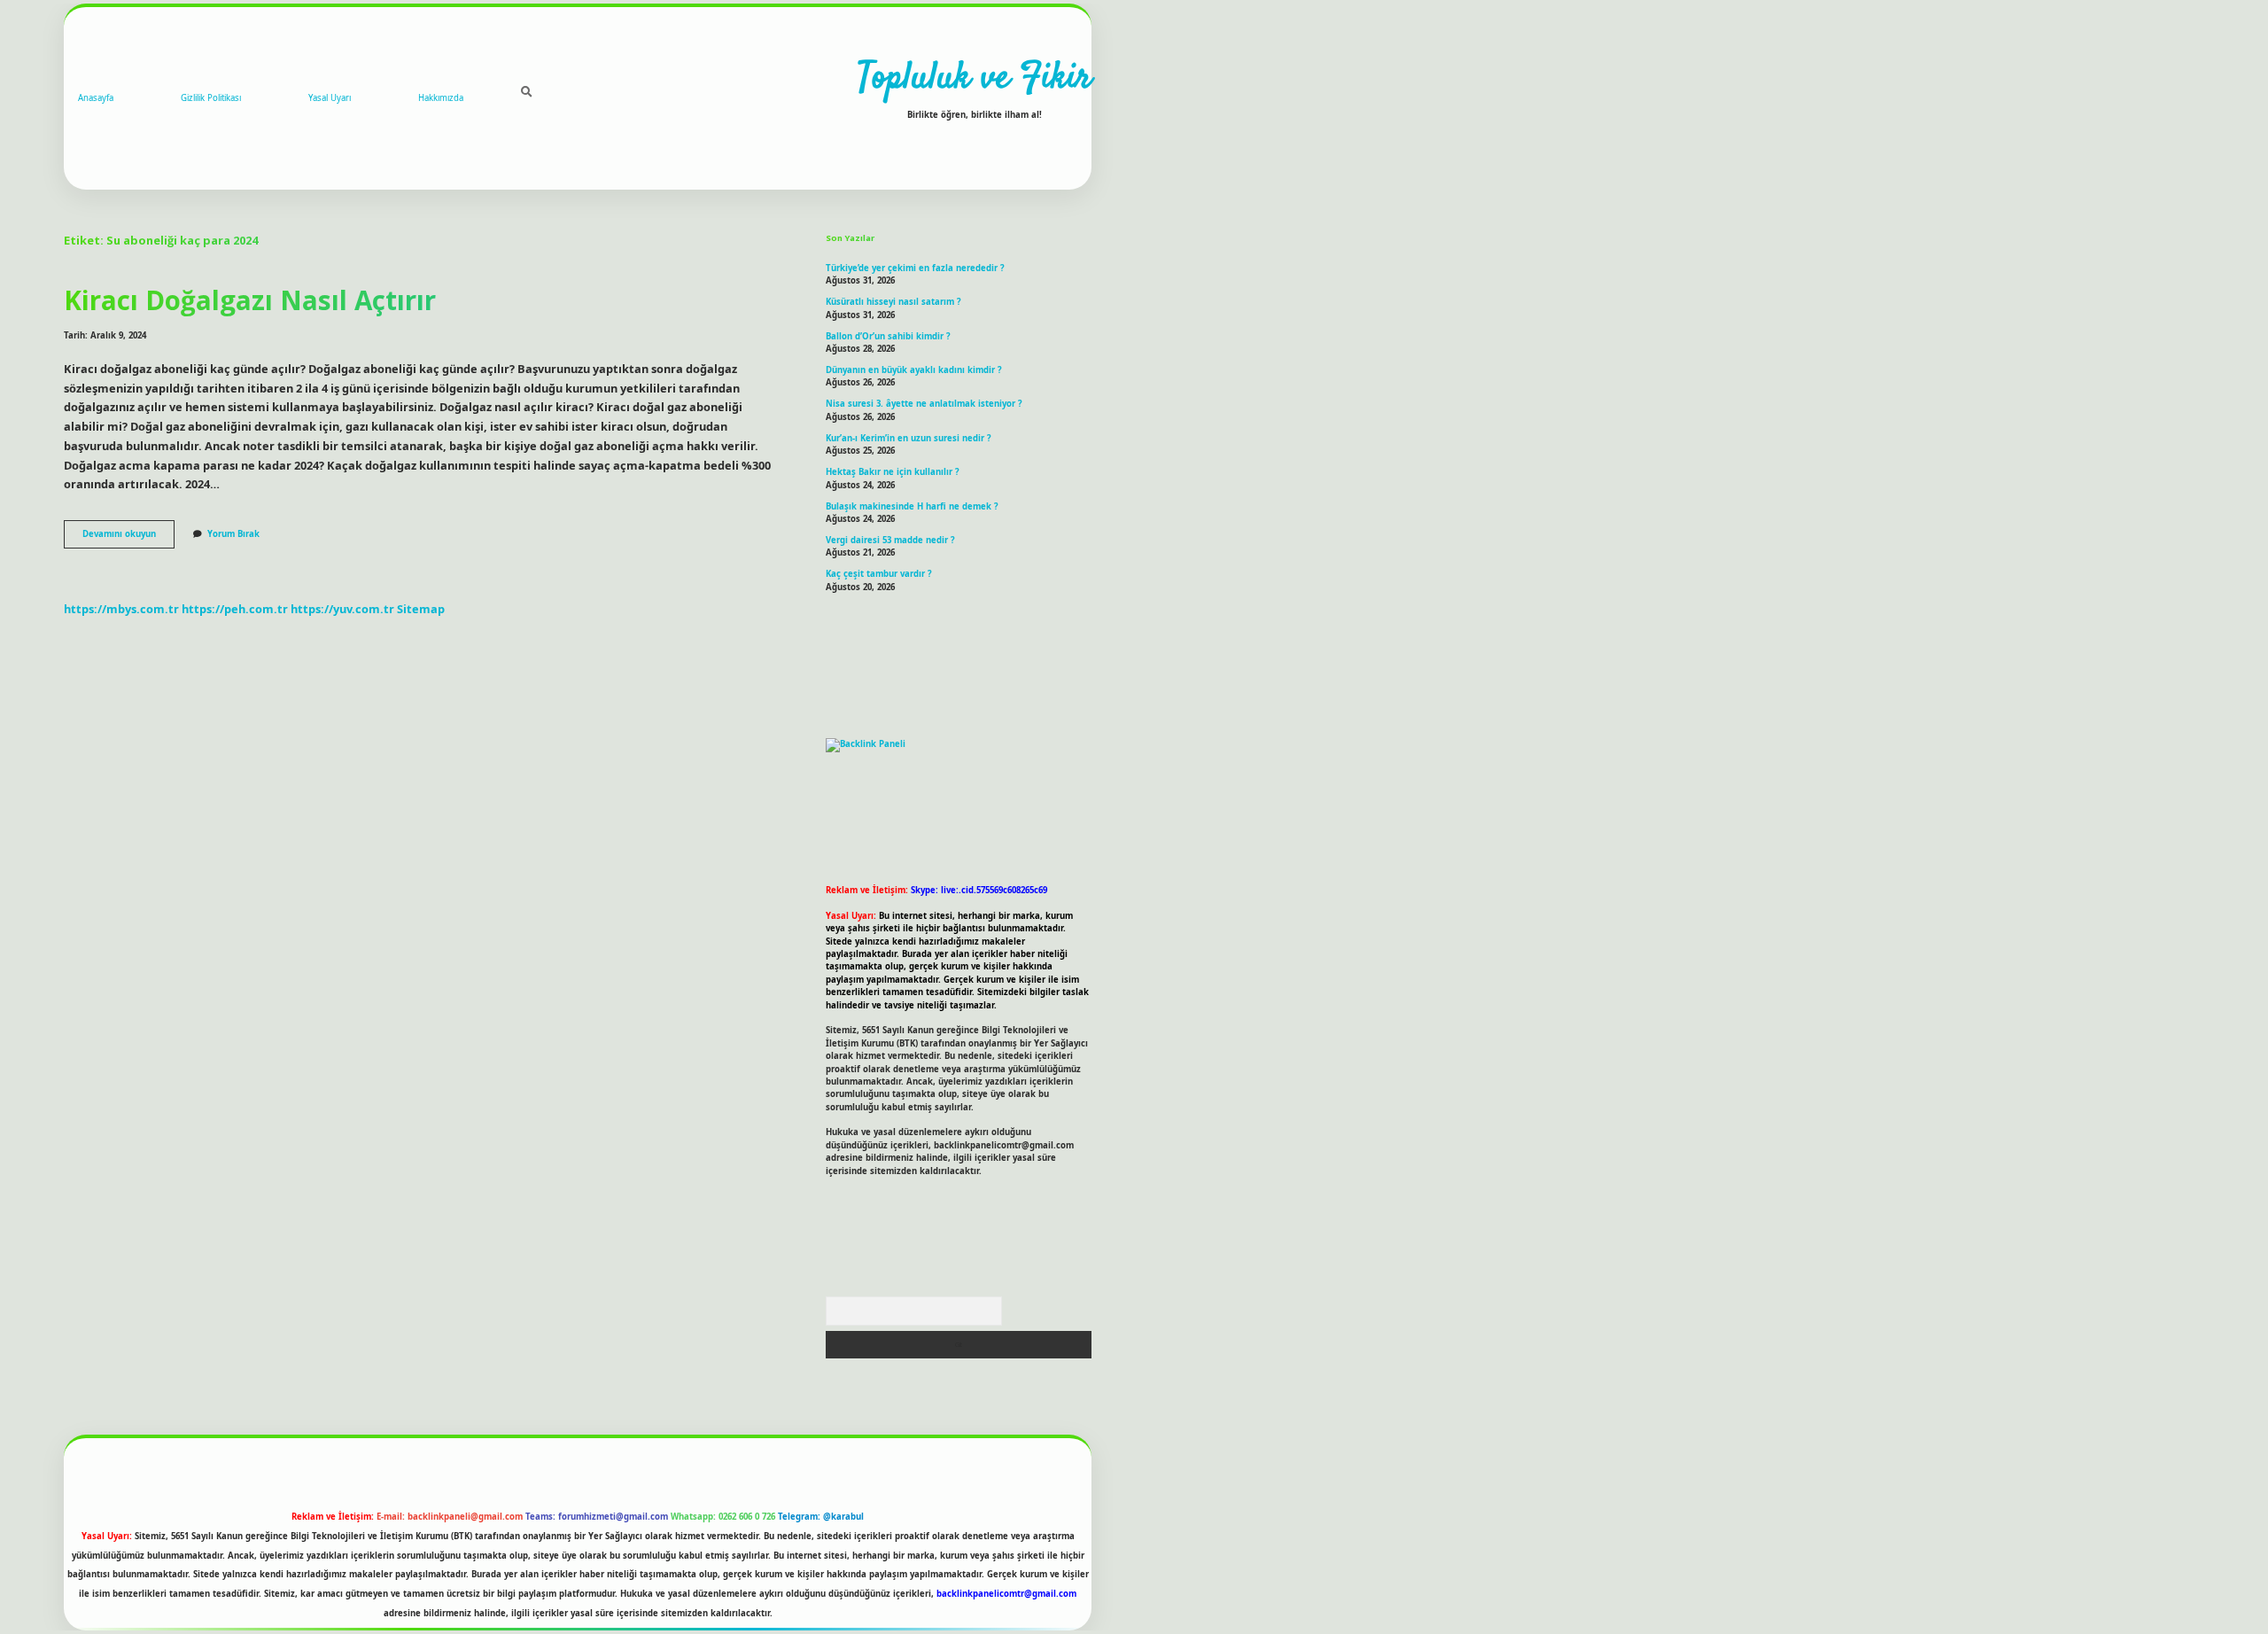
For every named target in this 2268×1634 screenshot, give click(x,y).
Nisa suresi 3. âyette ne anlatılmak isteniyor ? (924, 404)
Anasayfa (96, 98)
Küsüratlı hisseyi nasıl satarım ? (893, 302)
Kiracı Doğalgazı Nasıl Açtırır (250, 300)
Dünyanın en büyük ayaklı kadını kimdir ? (914, 370)
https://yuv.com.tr (342, 609)
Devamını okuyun (128, 538)
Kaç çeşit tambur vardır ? (879, 574)
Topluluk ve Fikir (975, 79)
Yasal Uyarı (330, 98)
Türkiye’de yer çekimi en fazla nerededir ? (915, 268)
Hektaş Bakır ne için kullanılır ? (893, 472)
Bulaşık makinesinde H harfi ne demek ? (912, 506)
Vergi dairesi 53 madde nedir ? (890, 540)
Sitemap (421, 609)
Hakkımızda (441, 98)
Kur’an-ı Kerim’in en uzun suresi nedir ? (909, 438)
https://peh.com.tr (235, 609)
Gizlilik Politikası (211, 98)
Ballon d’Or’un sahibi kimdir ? (888, 336)
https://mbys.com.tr (121, 609)
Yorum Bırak (233, 534)
